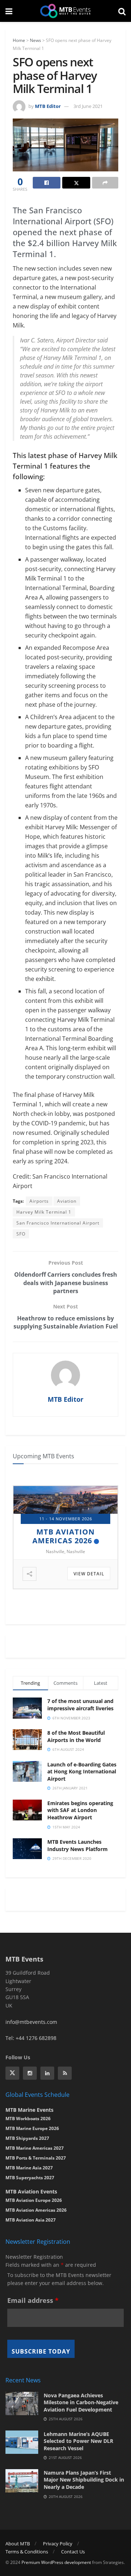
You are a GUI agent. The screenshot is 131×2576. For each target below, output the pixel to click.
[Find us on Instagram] (30, 2073)
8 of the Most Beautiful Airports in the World (76, 1736)
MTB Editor (48, 106)
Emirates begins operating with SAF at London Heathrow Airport (80, 1810)
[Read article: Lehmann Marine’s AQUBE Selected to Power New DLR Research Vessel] (22, 2442)
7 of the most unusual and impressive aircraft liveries (80, 1705)
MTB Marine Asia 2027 (29, 2168)
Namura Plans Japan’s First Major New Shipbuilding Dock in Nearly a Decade (84, 2480)
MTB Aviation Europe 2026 (34, 2200)
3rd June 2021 (88, 106)
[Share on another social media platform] (105, 183)
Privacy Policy (58, 2544)
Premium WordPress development (56, 2562)
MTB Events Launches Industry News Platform (78, 1845)
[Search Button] (122, 11)
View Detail (89, 1574)
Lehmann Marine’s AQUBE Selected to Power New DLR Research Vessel (78, 2441)
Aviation (67, 1201)
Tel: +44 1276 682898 (31, 2038)
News (35, 40)
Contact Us (73, 2552)
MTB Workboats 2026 (28, 2119)
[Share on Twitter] (76, 183)
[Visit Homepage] (65, 11)
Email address (33, 2300)
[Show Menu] (9, 11)
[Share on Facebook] (47, 183)
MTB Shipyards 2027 (62, 1532)
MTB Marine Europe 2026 (32, 2128)
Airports (39, 1201)
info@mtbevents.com (31, 2022)
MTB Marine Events (29, 2110)
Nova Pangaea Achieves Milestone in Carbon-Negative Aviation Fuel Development (81, 2402)
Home (19, 40)
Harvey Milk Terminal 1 (44, 1212)
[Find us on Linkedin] (47, 2073)
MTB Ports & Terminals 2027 (36, 2158)
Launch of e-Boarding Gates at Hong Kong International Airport (82, 1772)
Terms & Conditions (27, 2552)
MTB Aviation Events (31, 2191)
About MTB (18, 2544)
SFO (21, 1234)
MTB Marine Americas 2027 (35, 2148)
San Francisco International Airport (58, 1223)
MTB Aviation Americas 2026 (36, 2210)
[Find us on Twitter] (12, 2073)
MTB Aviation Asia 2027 (31, 2220)
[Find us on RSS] (65, 2073)
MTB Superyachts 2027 (30, 2178)
